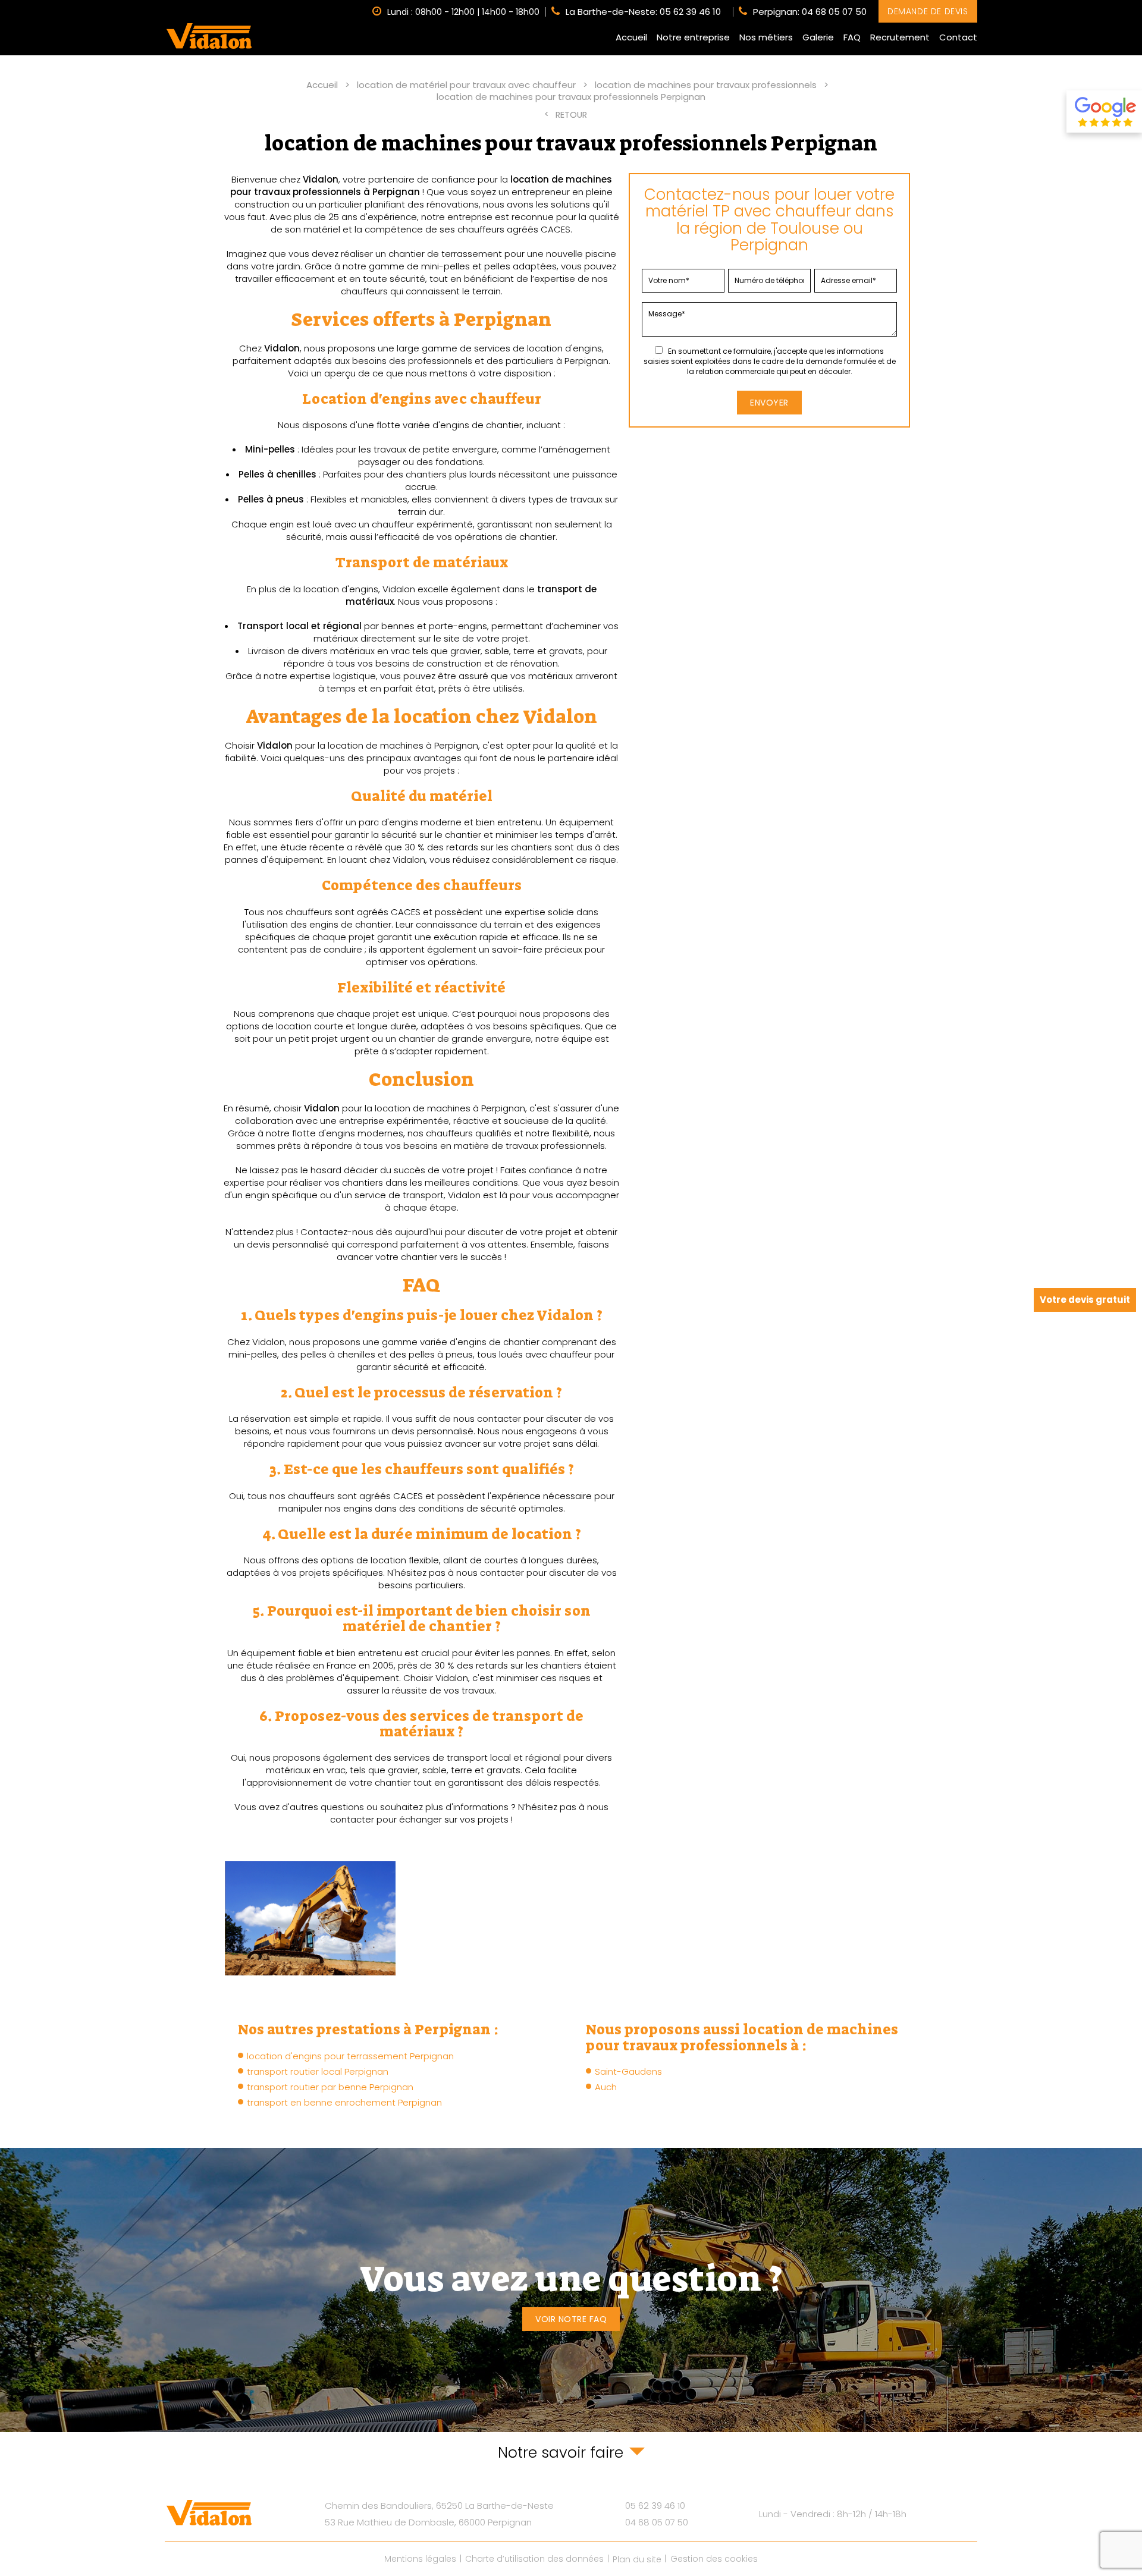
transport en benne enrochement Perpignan (344, 2102)
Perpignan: (810, 12)
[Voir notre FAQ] (571, 2290)
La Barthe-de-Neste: (643, 12)
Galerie (818, 37)
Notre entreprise (693, 37)
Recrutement (900, 37)
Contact (958, 37)
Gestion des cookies (714, 2559)
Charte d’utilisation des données (534, 2559)
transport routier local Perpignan (318, 2071)
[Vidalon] (209, 36)
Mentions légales (420, 2559)
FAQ (852, 37)
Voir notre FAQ (571, 2319)
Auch (606, 2087)
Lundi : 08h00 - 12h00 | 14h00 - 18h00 (463, 11)
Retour (571, 115)
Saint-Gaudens (628, 2071)
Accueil (631, 37)
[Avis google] (1104, 111)
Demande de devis (928, 11)
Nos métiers (766, 37)
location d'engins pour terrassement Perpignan (350, 2056)
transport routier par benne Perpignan (330, 2087)
